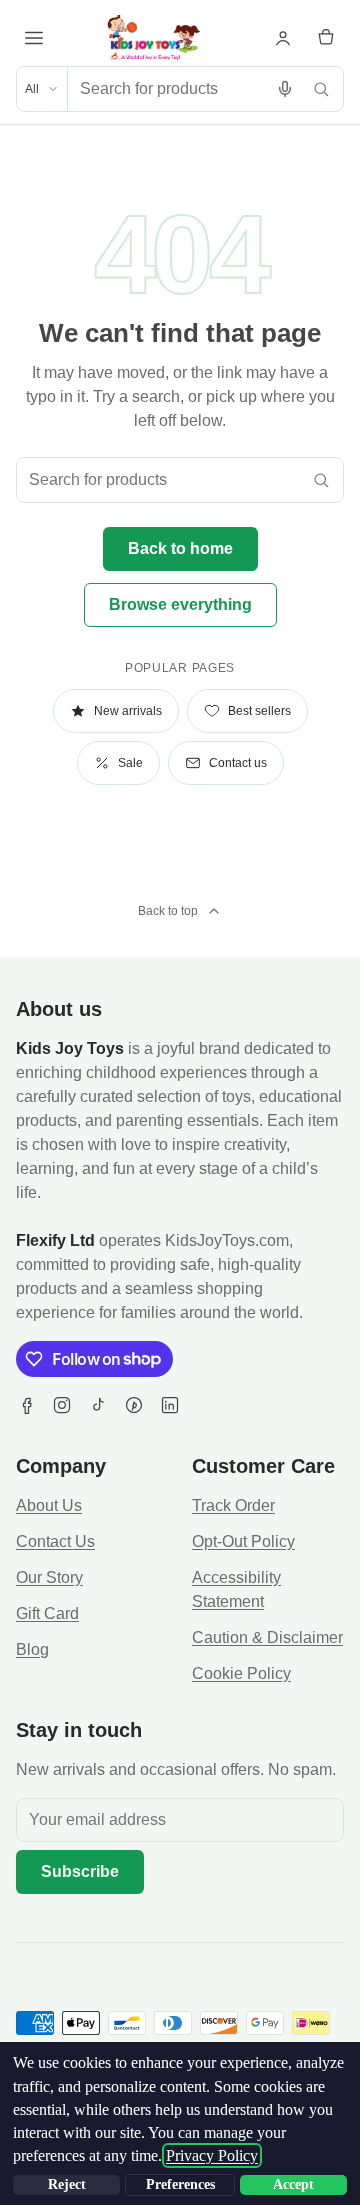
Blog (32, 1649)
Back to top (168, 911)
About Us (49, 1505)
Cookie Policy (241, 1673)
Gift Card (47, 1613)
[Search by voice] (285, 89)
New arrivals (128, 711)
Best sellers (259, 711)
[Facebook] (26, 1405)
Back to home (180, 548)
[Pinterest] (134, 1405)
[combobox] (167, 89)
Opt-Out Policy (243, 1541)
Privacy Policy (212, 2155)
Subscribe (80, 1871)
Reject (67, 2184)
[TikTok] (98, 1405)
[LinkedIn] (170, 1405)
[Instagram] (62, 1405)
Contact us (238, 763)
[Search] (321, 89)
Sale (130, 763)
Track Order (233, 1505)
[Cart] (326, 38)
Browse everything (180, 604)
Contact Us (55, 1541)
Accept (293, 2184)
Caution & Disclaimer (267, 1637)
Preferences (180, 2184)
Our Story (49, 1577)
